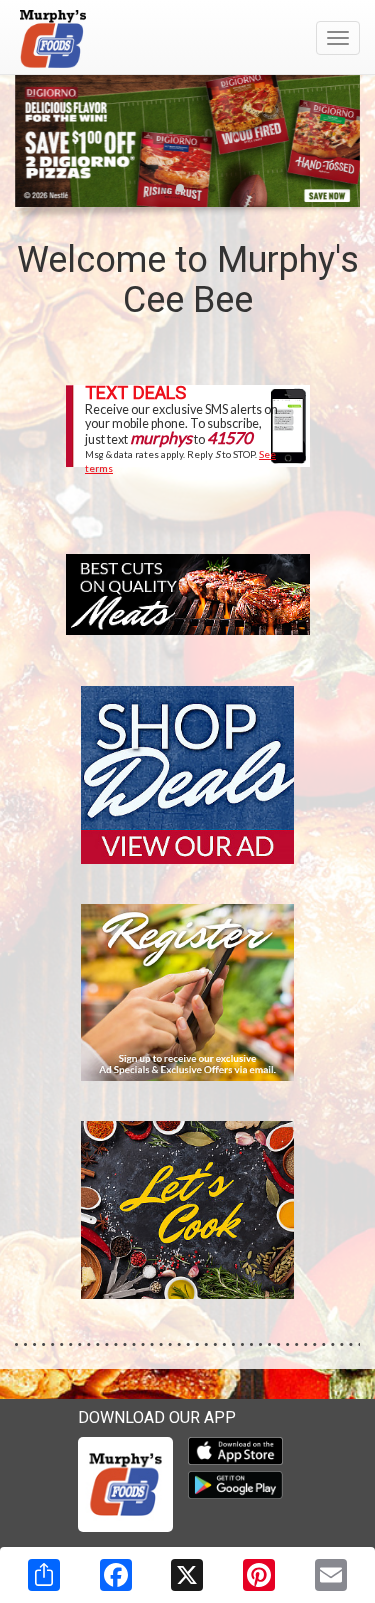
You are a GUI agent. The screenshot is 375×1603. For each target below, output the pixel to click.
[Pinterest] (259, 1575)
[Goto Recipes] (188, 1208)
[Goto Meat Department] (188, 593)
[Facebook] (116, 1575)
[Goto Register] (188, 990)
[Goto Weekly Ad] (188, 772)
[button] (164, 188)
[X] (187, 1575)
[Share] (44, 1575)
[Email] (331, 1575)
